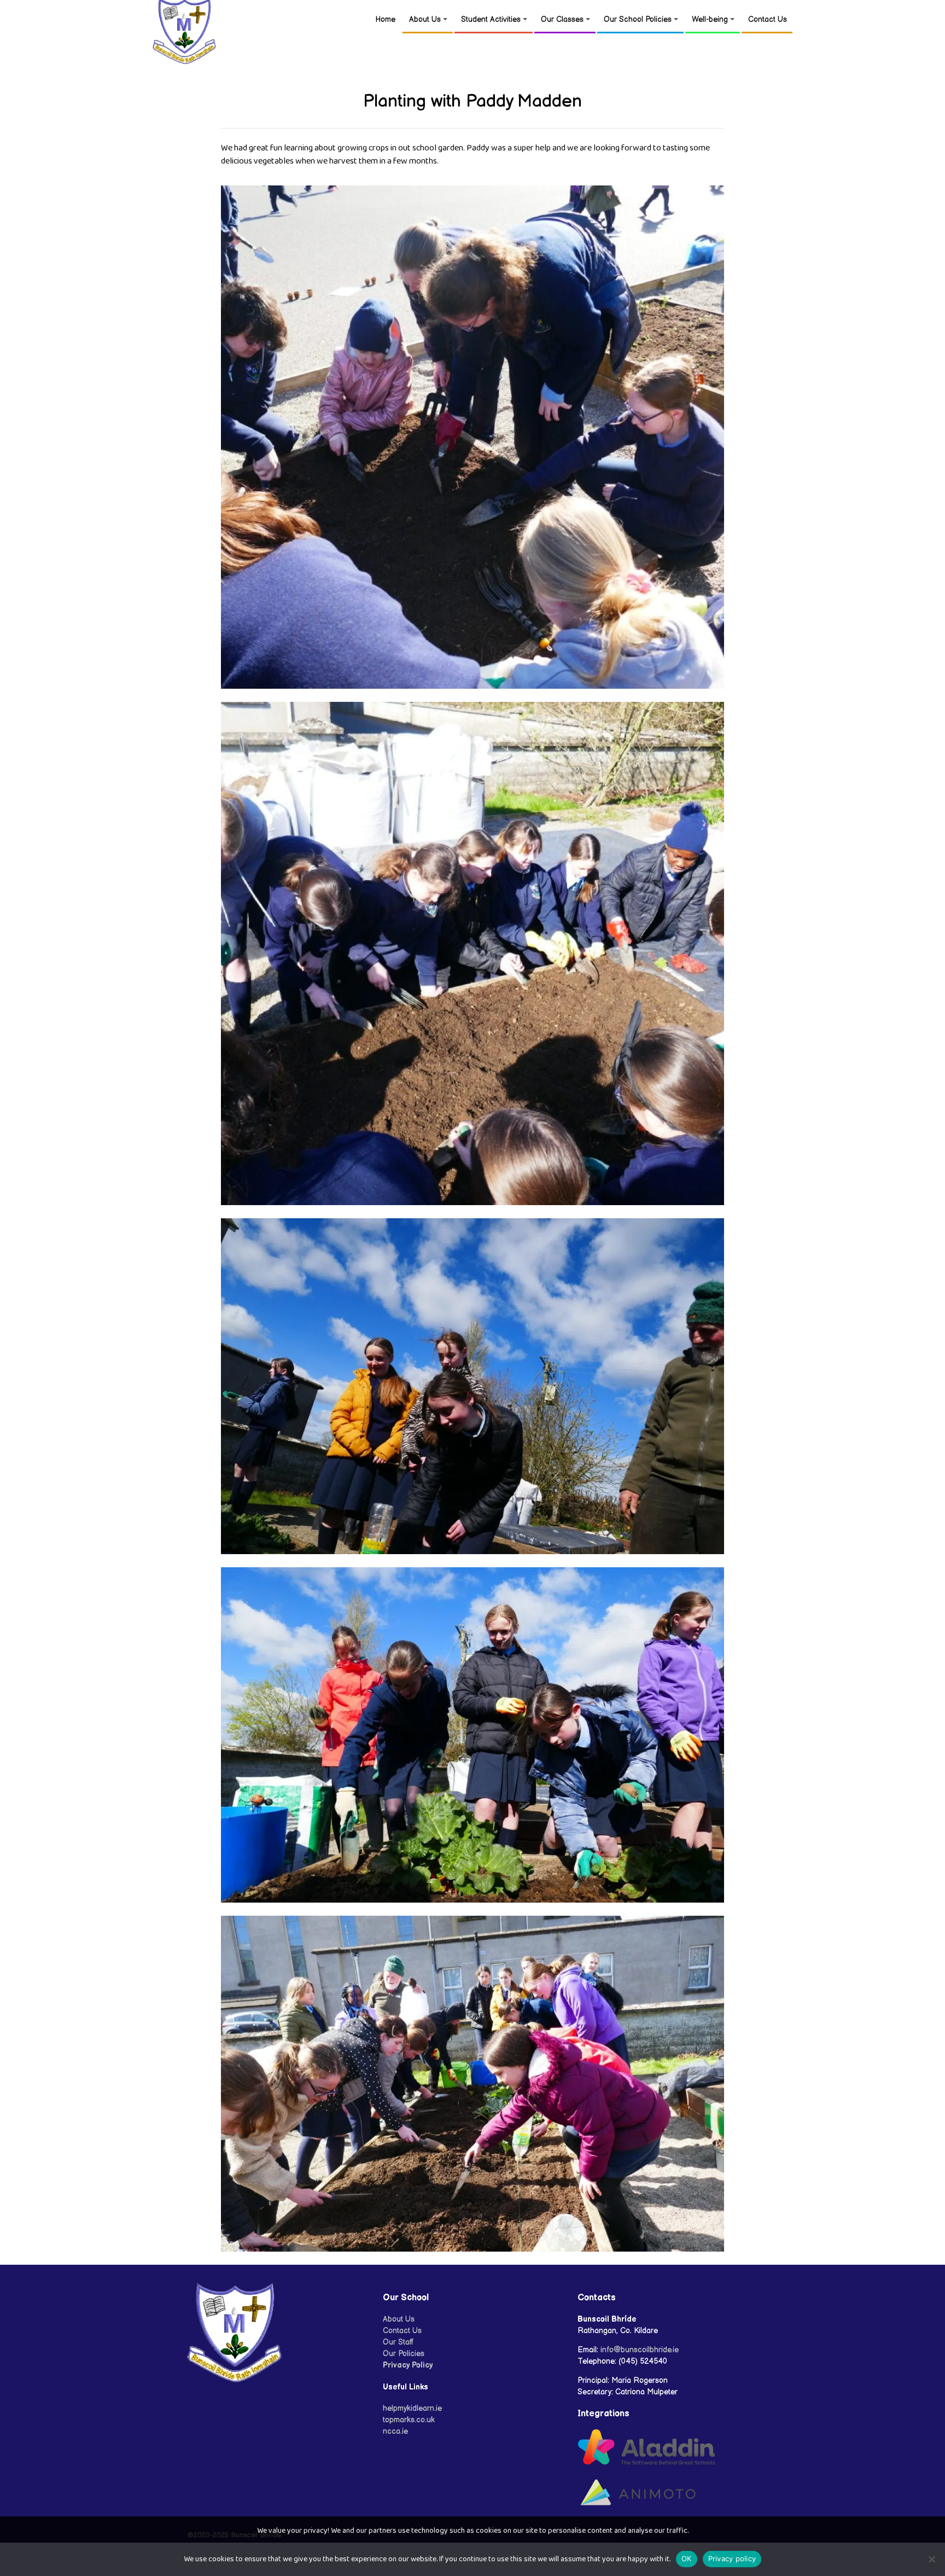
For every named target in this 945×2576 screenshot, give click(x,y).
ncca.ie (395, 2431)
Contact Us (768, 19)
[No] (931, 2559)
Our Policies (404, 2354)
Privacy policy (732, 2558)
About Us (425, 19)
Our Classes (562, 19)
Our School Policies (638, 19)
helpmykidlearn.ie (412, 2408)
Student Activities (491, 19)
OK (687, 2558)
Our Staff (398, 2342)
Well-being (710, 19)
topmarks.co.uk (409, 2420)
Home (385, 19)
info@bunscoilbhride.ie (640, 2350)
